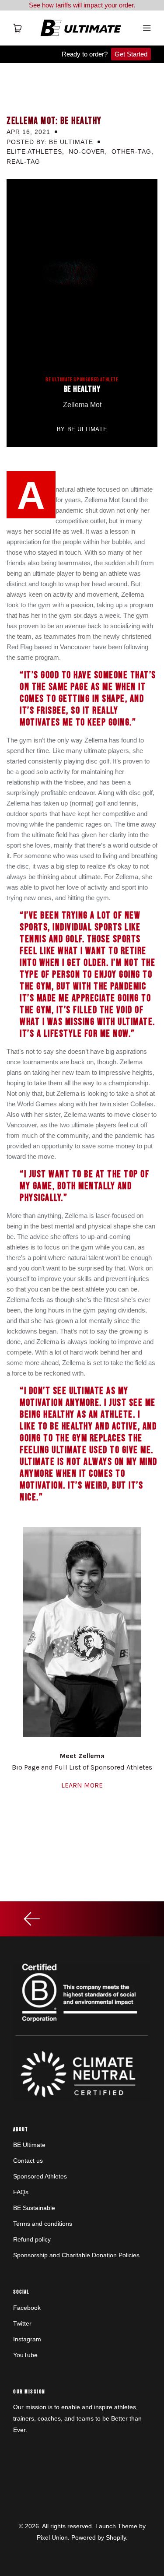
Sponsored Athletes (40, 2176)
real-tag (23, 162)
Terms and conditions (43, 2224)
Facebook (27, 2308)
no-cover (87, 151)
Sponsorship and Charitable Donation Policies (76, 2255)
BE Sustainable (34, 2208)
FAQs (21, 2192)
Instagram (27, 2339)
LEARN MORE (82, 1785)
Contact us (28, 2161)
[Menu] (147, 28)
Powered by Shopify (99, 2537)
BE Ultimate (29, 2145)
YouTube (25, 2355)
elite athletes (34, 151)
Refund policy (32, 2239)
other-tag (131, 151)
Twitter (22, 2323)
